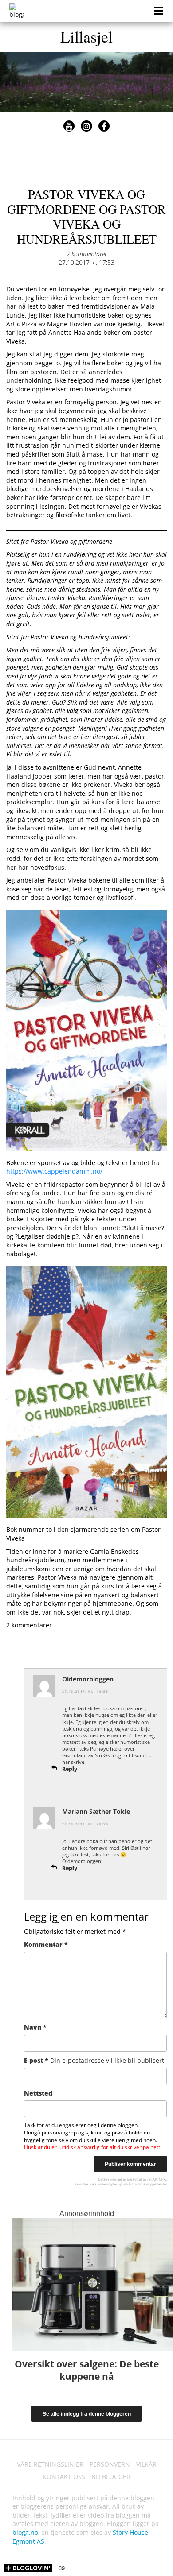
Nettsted (38, 2093)
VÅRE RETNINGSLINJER (50, 2464)
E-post (94, 2060)
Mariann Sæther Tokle (96, 1811)
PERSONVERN (110, 2464)
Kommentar (46, 1944)
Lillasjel (86, 36)
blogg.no (25, 2532)
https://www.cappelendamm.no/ (54, 1171)
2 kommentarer (86, 254)
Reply (70, 1769)
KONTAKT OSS (64, 2477)
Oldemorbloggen (88, 1679)
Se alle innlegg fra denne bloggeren (87, 2414)
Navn (35, 2027)
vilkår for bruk (134, 2184)
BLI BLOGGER (111, 2477)
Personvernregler (103, 2184)
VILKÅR (146, 2464)
